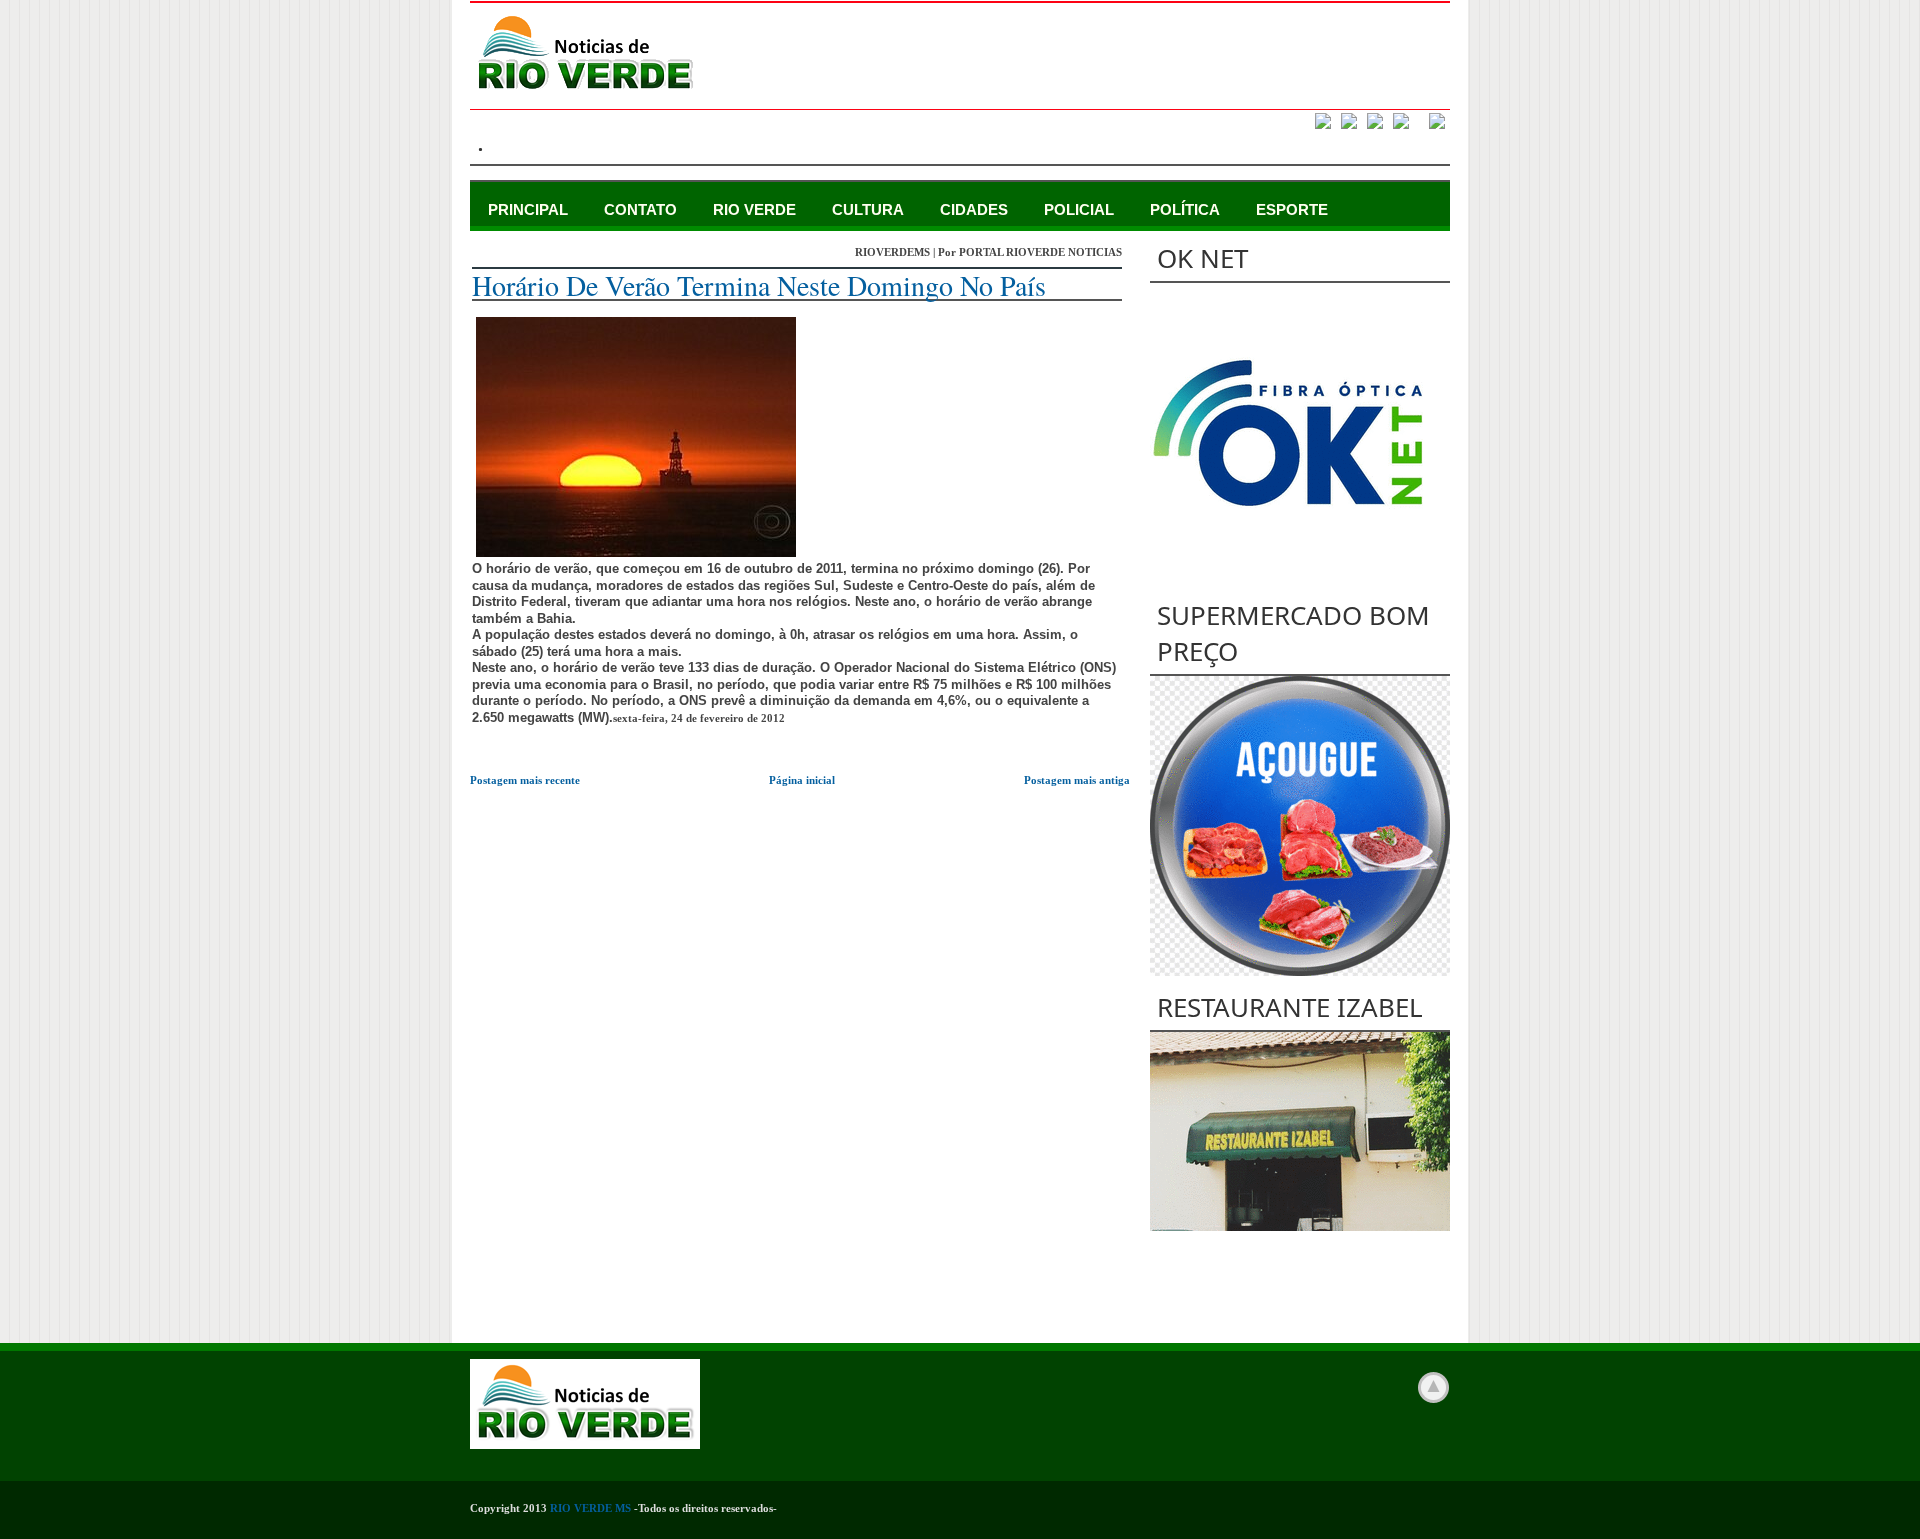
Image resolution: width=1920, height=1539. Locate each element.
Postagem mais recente (525, 780)
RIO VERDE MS (590, 1508)
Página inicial (802, 780)
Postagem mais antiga (1077, 780)
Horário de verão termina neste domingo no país (759, 285)
